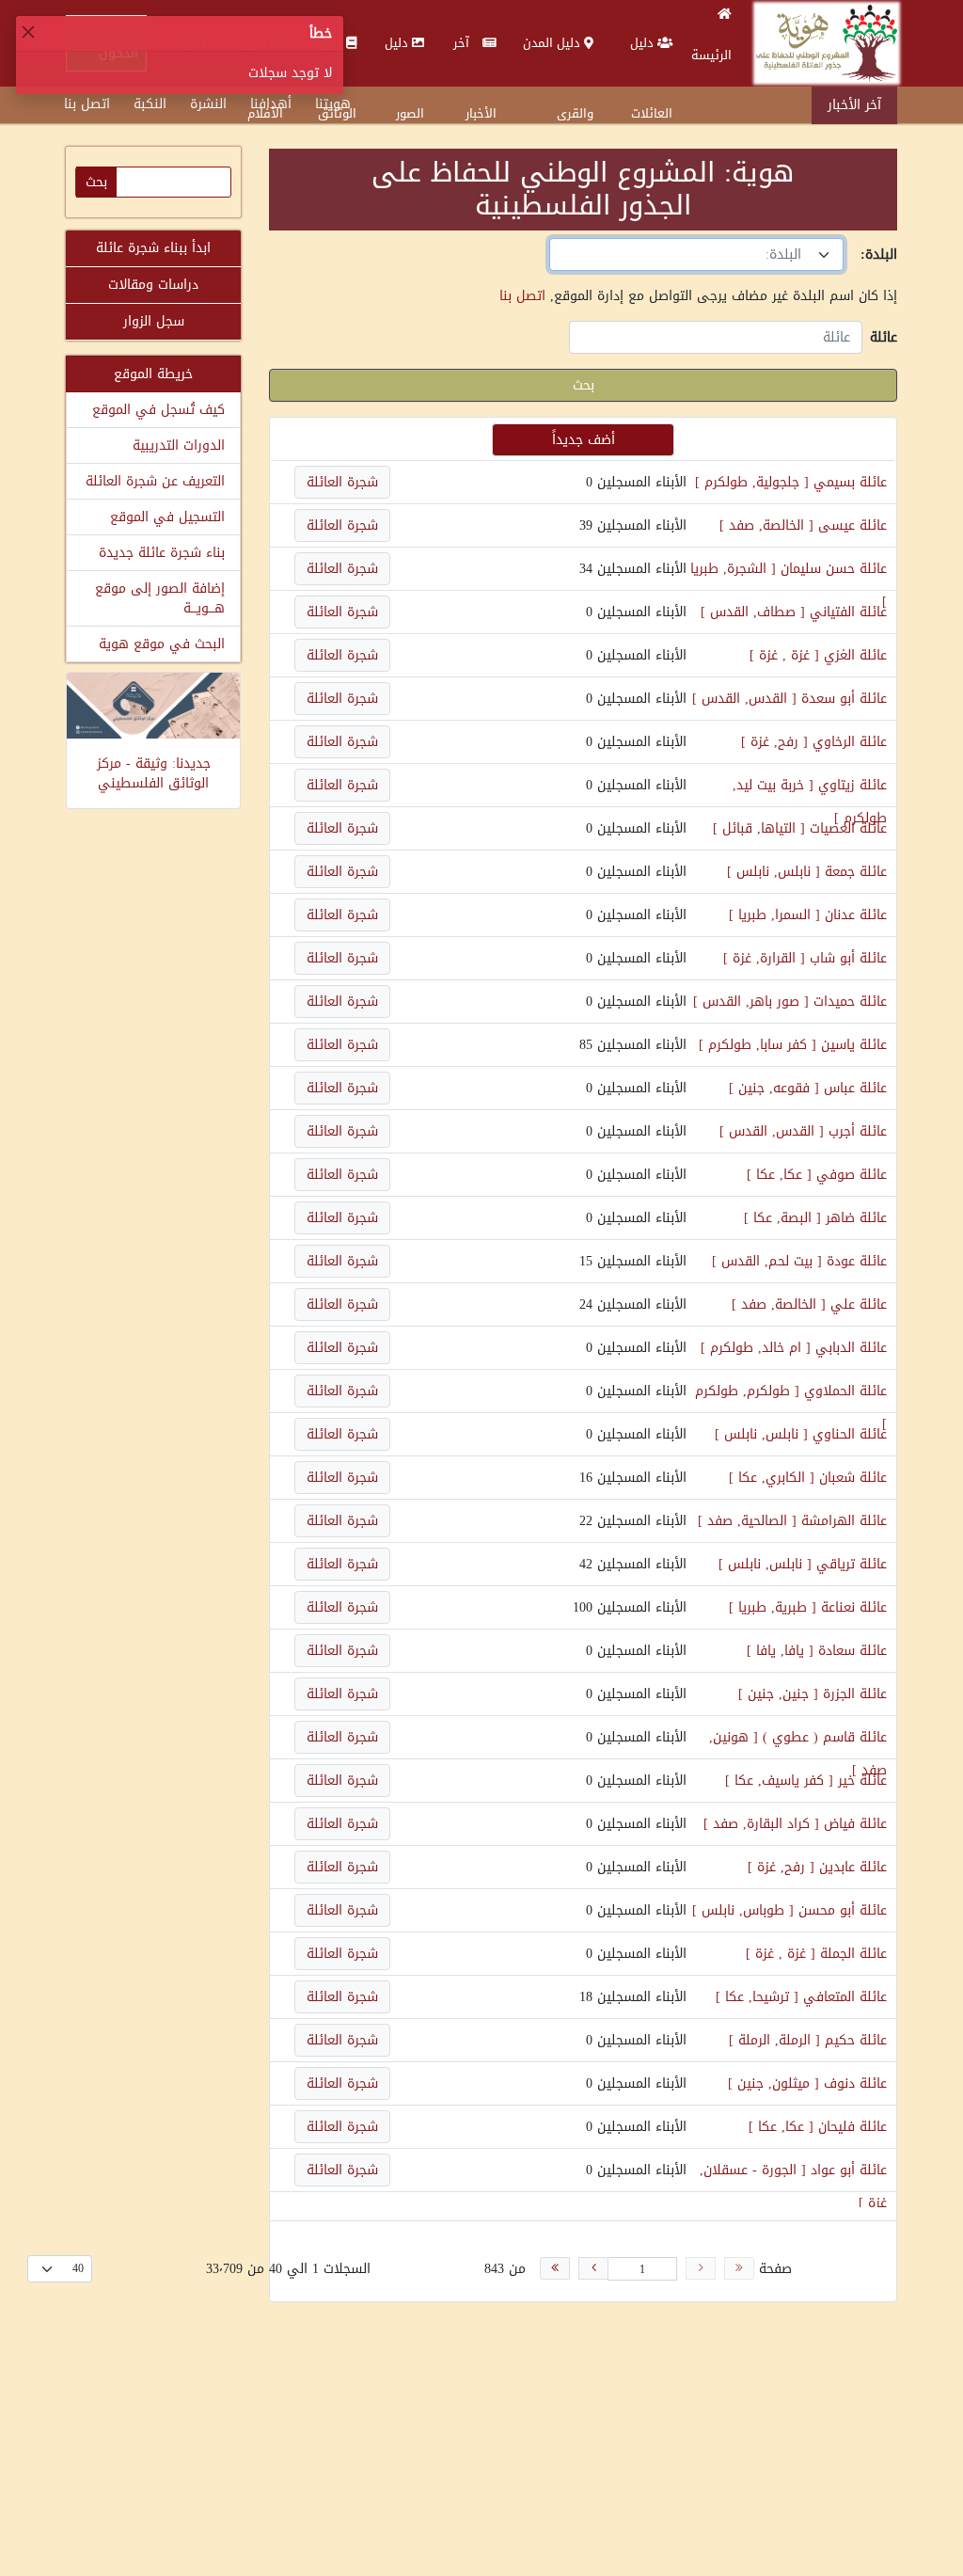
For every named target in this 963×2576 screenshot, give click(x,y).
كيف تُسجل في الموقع (158, 410)
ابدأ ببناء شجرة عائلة (153, 248)
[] (752, 482)
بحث (584, 385)
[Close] (28, 32)
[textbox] (685, 254)
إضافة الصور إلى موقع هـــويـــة (160, 598)
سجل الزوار (154, 321)
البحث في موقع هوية (162, 644)
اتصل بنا (87, 104)
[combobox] (696, 254)
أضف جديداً (584, 440)
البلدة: (879, 254)
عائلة (884, 337)
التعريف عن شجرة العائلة (155, 481)
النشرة (208, 104)
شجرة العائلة (342, 482)
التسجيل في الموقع (167, 517)
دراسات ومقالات (153, 285)
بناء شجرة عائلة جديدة (162, 553)
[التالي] (593, 2268)
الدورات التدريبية (179, 445)
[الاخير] (555, 2268)
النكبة (150, 104)
